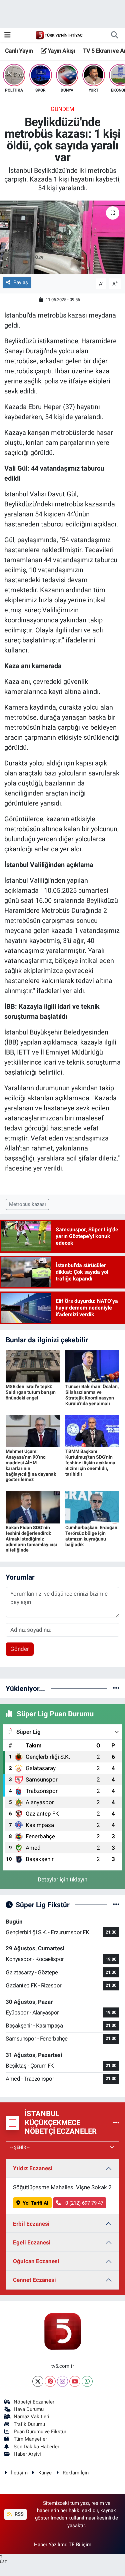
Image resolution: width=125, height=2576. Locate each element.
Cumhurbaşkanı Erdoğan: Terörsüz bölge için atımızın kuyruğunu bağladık (92, 1536)
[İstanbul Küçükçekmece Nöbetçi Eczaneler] (116, 2122)
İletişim (19, 2473)
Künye (45, 2473)
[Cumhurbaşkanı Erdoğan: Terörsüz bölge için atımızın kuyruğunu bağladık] (92, 1507)
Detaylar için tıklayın (62, 1879)
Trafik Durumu (29, 2424)
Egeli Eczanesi (32, 2242)
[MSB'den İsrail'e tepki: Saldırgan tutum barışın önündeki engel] (33, 1366)
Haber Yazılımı (50, 2545)
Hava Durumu (29, 2409)
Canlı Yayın (19, 51)
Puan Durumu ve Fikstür (40, 2432)
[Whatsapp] (87, 2381)
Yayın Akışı (61, 51)
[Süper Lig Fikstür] (116, 1905)
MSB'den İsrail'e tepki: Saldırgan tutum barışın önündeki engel (31, 1392)
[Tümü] (116, 1688)
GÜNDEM (62, 109)
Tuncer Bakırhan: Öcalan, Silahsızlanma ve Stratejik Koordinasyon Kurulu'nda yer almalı (92, 1395)
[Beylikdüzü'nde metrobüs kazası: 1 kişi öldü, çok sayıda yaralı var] (62, 237)
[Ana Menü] (7, 35)
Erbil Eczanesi (31, 2224)
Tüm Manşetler (30, 2439)
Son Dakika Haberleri (37, 2447)
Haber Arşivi (27, 2454)
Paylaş (21, 282)
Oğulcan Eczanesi (36, 2261)
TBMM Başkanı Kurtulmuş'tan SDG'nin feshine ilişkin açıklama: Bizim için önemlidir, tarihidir (91, 1462)
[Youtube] (75, 2381)
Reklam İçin (76, 2473)
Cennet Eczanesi (34, 2280)
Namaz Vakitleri (31, 2417)
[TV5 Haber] (59, 35)
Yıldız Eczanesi (33, 2168)
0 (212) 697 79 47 (84, 2203)
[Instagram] (62, 2381)
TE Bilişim (80, 2545)
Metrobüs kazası (27, 1204)
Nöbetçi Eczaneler (34, 2402)
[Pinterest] (50, 2381)
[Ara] (114, 35)
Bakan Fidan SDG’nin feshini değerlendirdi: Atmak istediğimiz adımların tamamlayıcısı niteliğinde (31, 1539)
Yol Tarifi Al (35, 2203)
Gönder (20, 1649)
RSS (18, 2514)
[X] (38, 2381)
